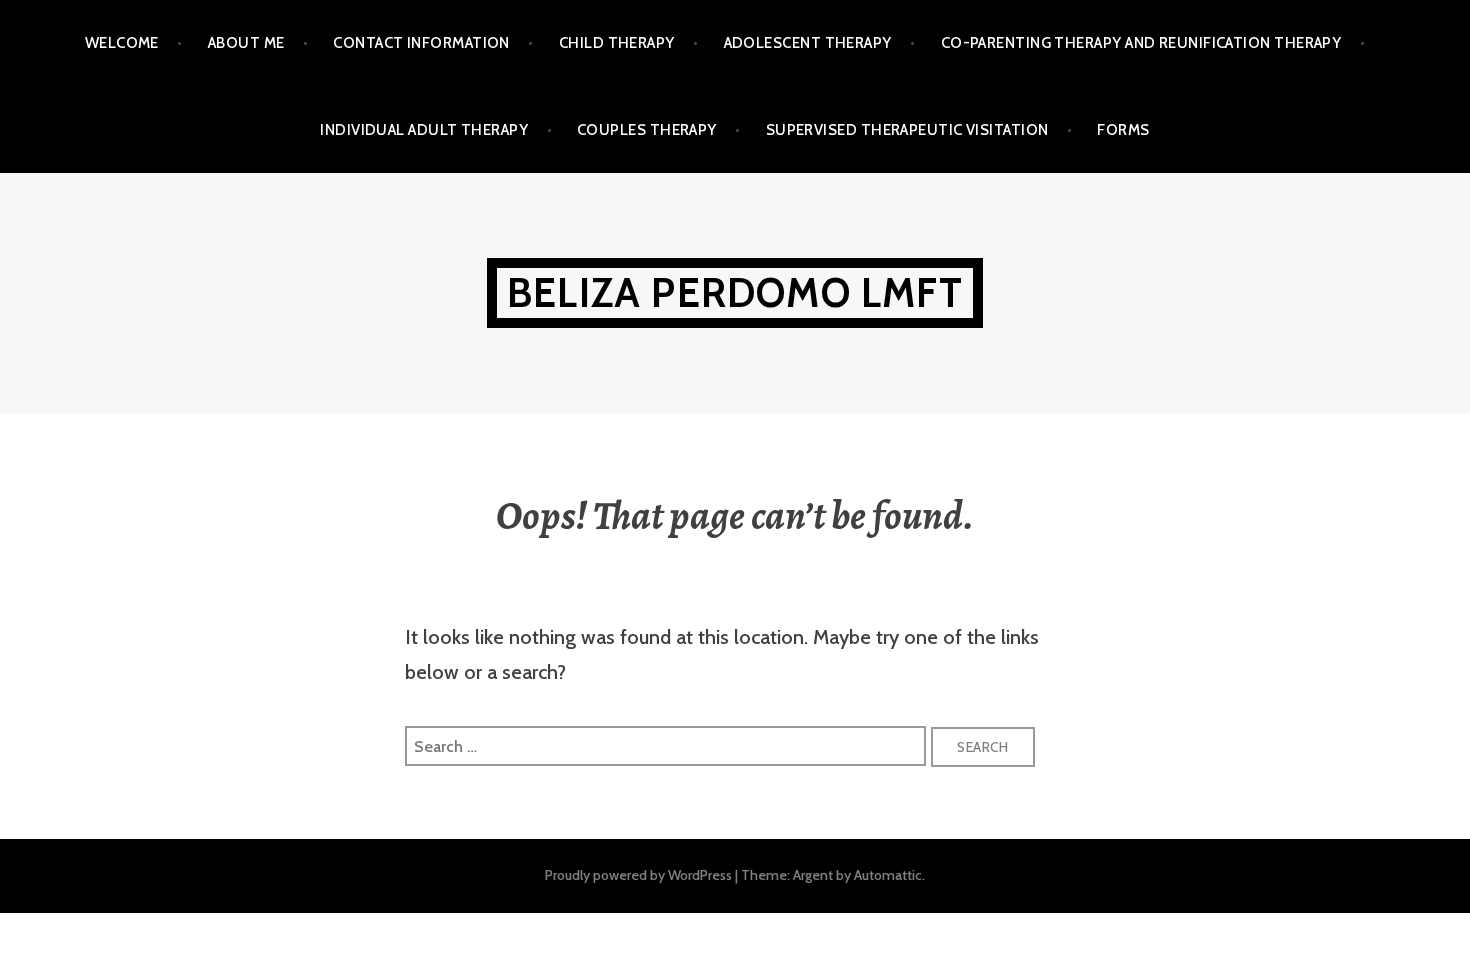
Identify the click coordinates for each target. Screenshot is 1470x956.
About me (246, 43)
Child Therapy (617, 43)
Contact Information (421, 43)
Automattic (888, 875)
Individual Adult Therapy (424, 130)
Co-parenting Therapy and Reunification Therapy (1141, 43)
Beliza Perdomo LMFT (735, 292)
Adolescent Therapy (808, 43)
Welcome (122, 43)
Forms (1123, 130)
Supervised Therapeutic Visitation (907, 130)
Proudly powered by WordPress (638, 875)
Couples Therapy (647, 130)
